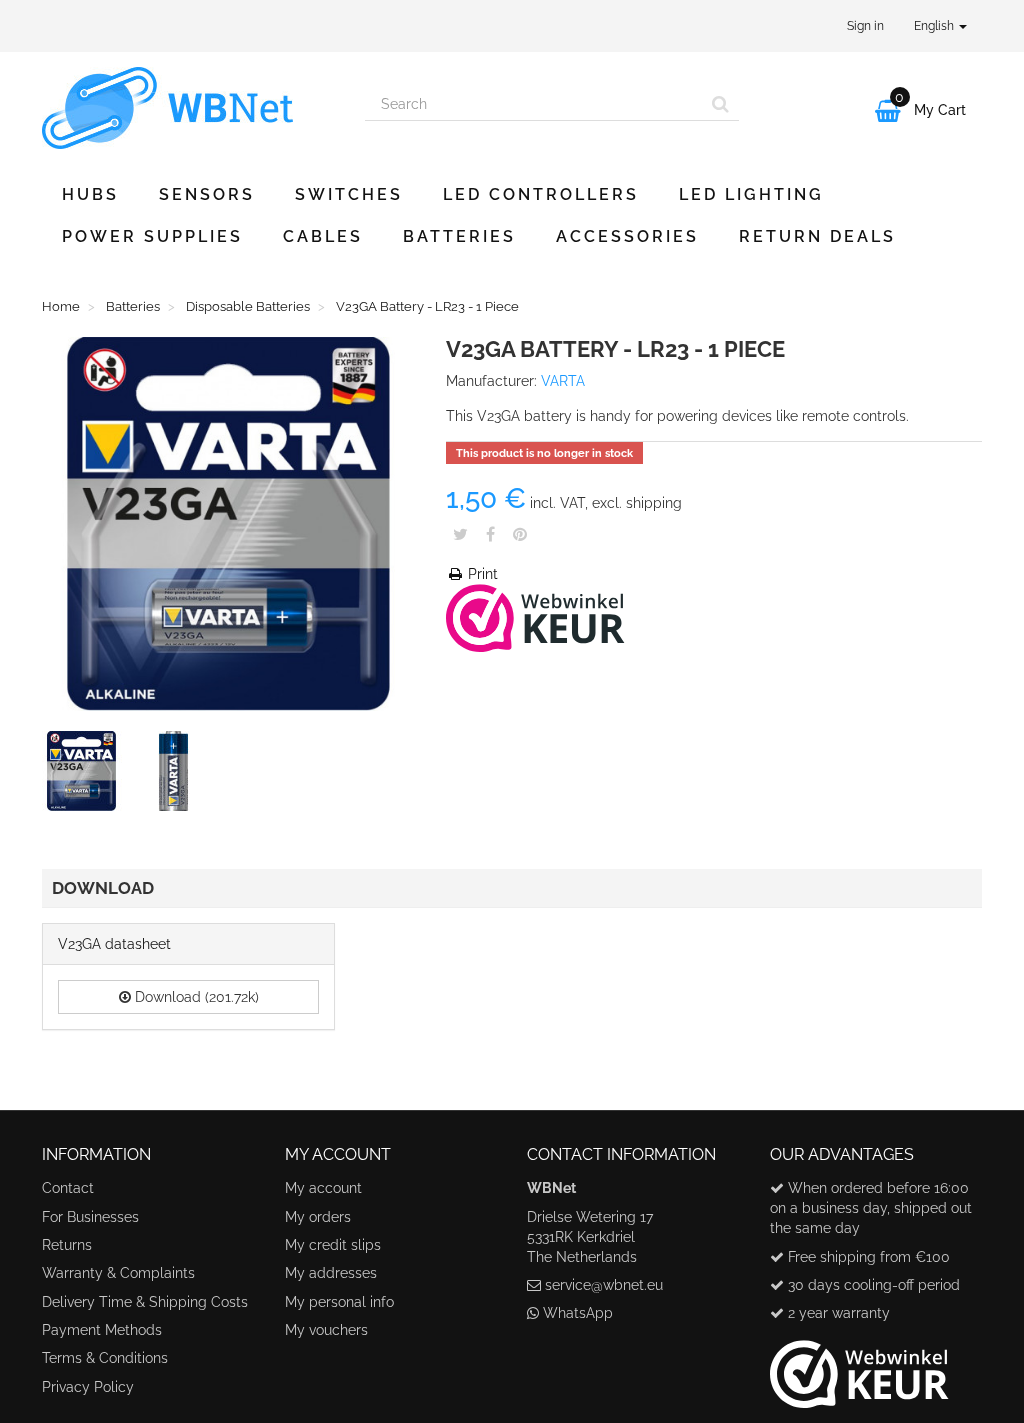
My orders (318, 1217)
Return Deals (817, 236)
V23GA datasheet (114, 944)
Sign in (865, 26)
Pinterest (520, 534)
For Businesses (90, 1217)
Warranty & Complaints (118, 1273)
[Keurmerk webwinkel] (859, 1366)
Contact (68, 1188)
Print (481, 574)
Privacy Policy (88, 1387)
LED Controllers (541, 194)
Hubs (90, 194)
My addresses (331, 1273)
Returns (67, 1245)
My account (323, 1188)
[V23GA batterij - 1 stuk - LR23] (86, 775)
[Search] (720, 104)
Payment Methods (102, 1330)
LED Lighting (751, 194)
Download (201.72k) (195, 997)
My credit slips (333, 1245)
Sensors (207, 194)
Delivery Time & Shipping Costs (145, 1302)
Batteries (459, 236)
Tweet (460, 534)
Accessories (627, 236)
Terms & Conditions (105, 1358)
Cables (323, 236)
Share (490, 534)
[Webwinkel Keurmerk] (535, 617)
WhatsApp (578, 1313)
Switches (349, 194)
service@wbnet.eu (604, 1285)
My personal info (339, 1302)
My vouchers (326, 1330)
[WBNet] (188, 108)
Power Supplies (152, 236)
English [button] (935, 26)
